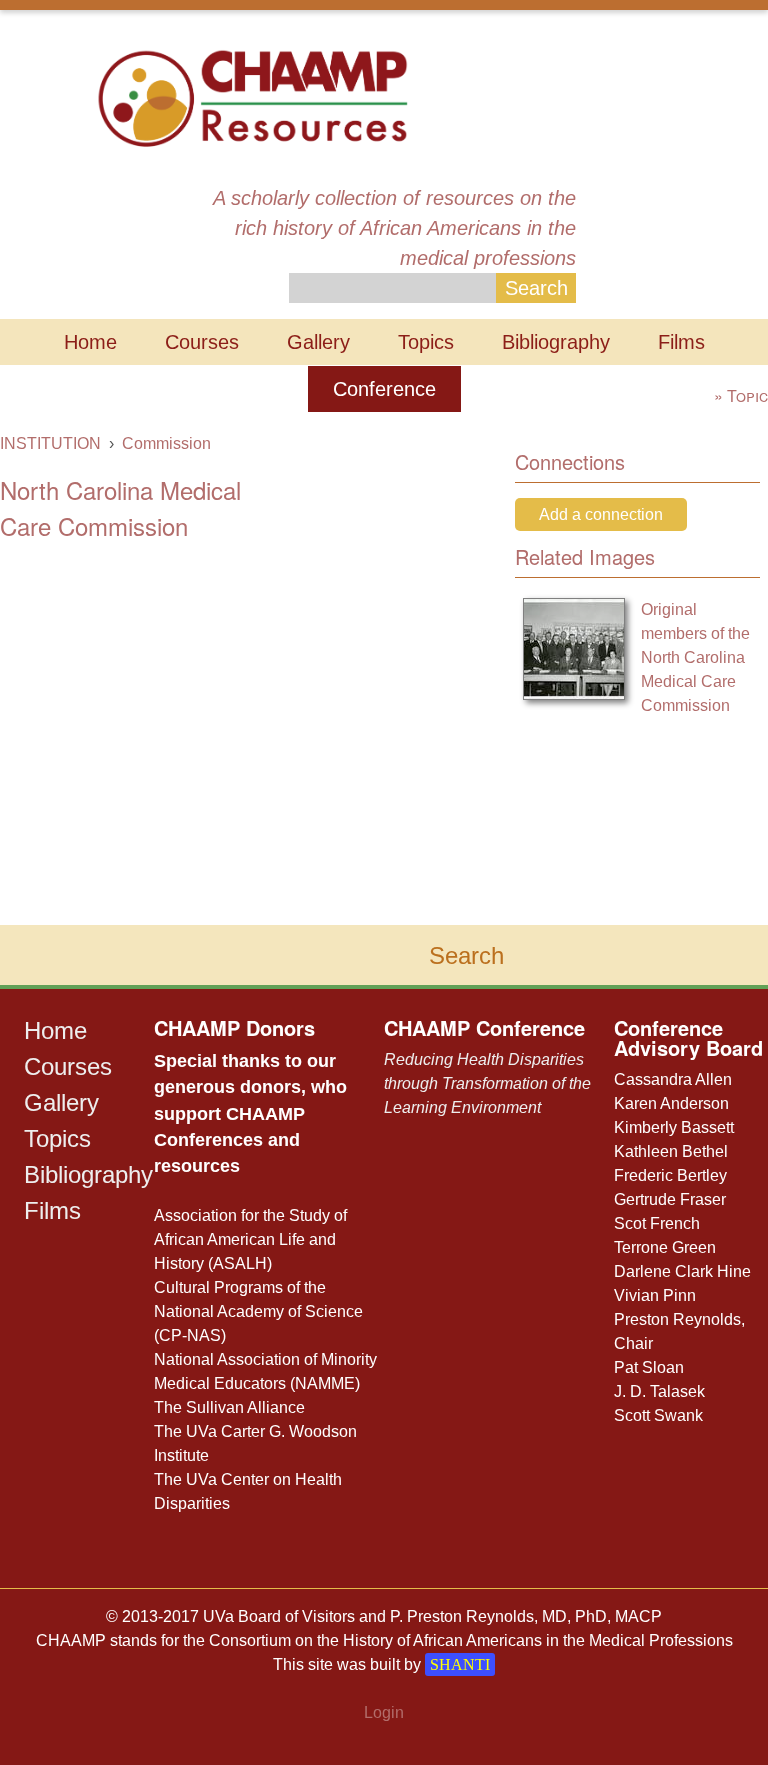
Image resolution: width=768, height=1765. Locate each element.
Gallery (318, 342)
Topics (426, 342)
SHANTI (460, 1664)
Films (681, 342)
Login (384, 1712)
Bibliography (556, 342)
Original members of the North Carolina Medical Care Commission (695, 657)
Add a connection (601, 514)
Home (90, 342)
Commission (166, 443)
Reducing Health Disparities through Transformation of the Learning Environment (487, 1083)
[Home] (252, 96)
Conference (384, 389)
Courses (202, 342)
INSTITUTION (50, 443)
